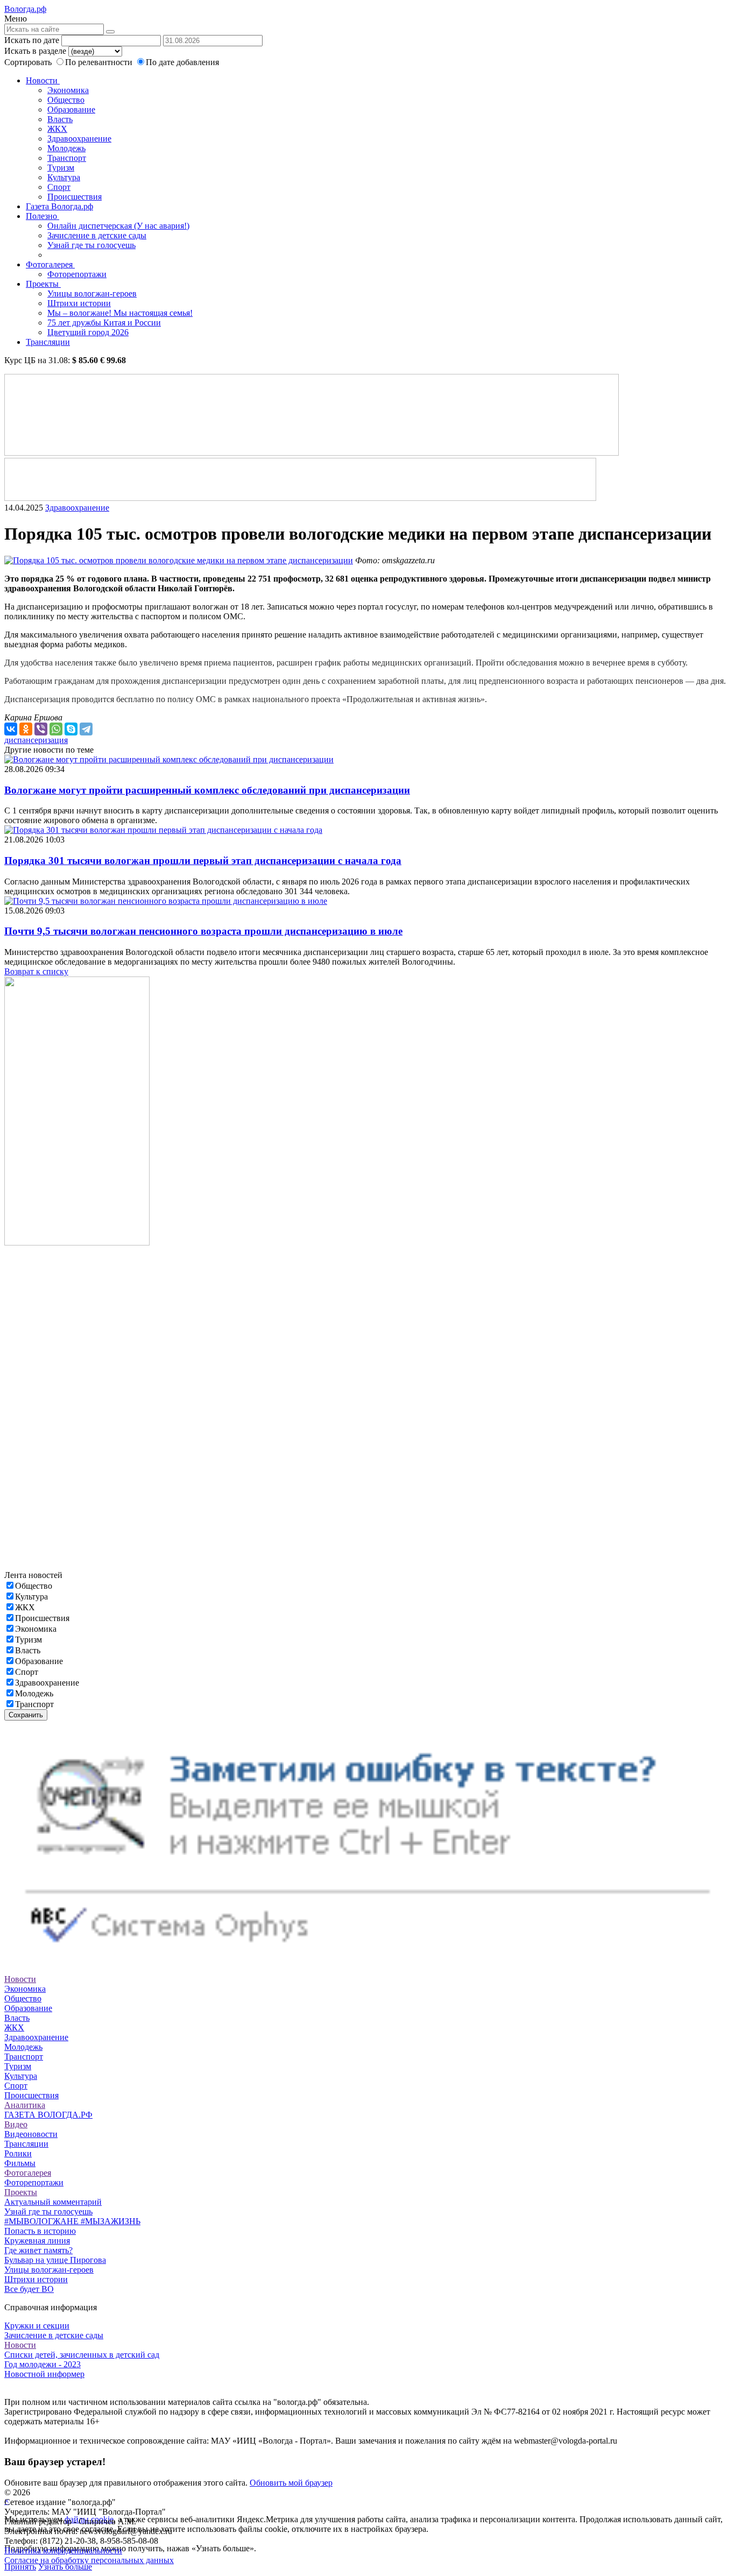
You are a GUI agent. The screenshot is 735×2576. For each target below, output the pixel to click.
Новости (43, 80)
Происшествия (75, 197)
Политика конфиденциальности (63, 2550)
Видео (16, 2124)
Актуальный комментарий (53, 2202)
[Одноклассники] (26, 729)
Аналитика (25, 2105)
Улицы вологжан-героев (92, 293)
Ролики (18, 2153)
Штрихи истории (79, 303)
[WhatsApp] (56, 729)
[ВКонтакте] (11, 729)
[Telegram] (86, 729)
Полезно (43, 216)
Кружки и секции (37, 2326)
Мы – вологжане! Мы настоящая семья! (120, 313)
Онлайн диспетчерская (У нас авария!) (118, 226)
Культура (64, 177)
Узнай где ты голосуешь (91, 245)
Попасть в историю (40, 2231)
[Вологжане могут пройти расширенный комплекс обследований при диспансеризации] (169, 759)
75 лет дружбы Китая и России (104, 323)
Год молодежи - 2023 (43, 2364)
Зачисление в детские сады (97, 235)
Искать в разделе (35, 51)
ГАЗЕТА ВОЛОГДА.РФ (48, 2115)
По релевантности (100, 62)
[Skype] (71, 729)
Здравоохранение (79, 139)
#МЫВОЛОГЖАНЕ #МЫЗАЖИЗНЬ (72, 2221)
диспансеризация (36, 740)
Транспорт (67, 158)
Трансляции (48, 342)
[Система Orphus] (367, 1960)
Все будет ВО (29, 2289)
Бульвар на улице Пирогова (55, 2260)
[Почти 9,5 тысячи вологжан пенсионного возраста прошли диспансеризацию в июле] (166, 901)
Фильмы (20, 2163)
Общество (66, 100)
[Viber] (41, 729)
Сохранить (26, 1715)
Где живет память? (38, 2250)
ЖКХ (57, 129)
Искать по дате (32, 40)
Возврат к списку (36, 971)
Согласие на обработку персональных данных (89, 2560)
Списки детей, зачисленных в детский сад (82, 2355)
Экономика (68, 90)
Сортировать (28, 62)
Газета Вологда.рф (59, 206)
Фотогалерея (50, 264)
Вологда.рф (25, 9)
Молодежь (66, 148)
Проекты (43, 284)
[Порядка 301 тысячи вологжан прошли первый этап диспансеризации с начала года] (163, 830)
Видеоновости (31, 2134)
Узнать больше (65, 2567)
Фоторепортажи (77, 274)
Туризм (61, 168)
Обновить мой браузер (291, 2483)
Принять (20, 2567)
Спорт (59, 187)
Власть (60, 119)
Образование (71, 109)
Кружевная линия (37, 2241)
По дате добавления (182, 62)
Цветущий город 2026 (88, 332)
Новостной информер (44, 2374)
